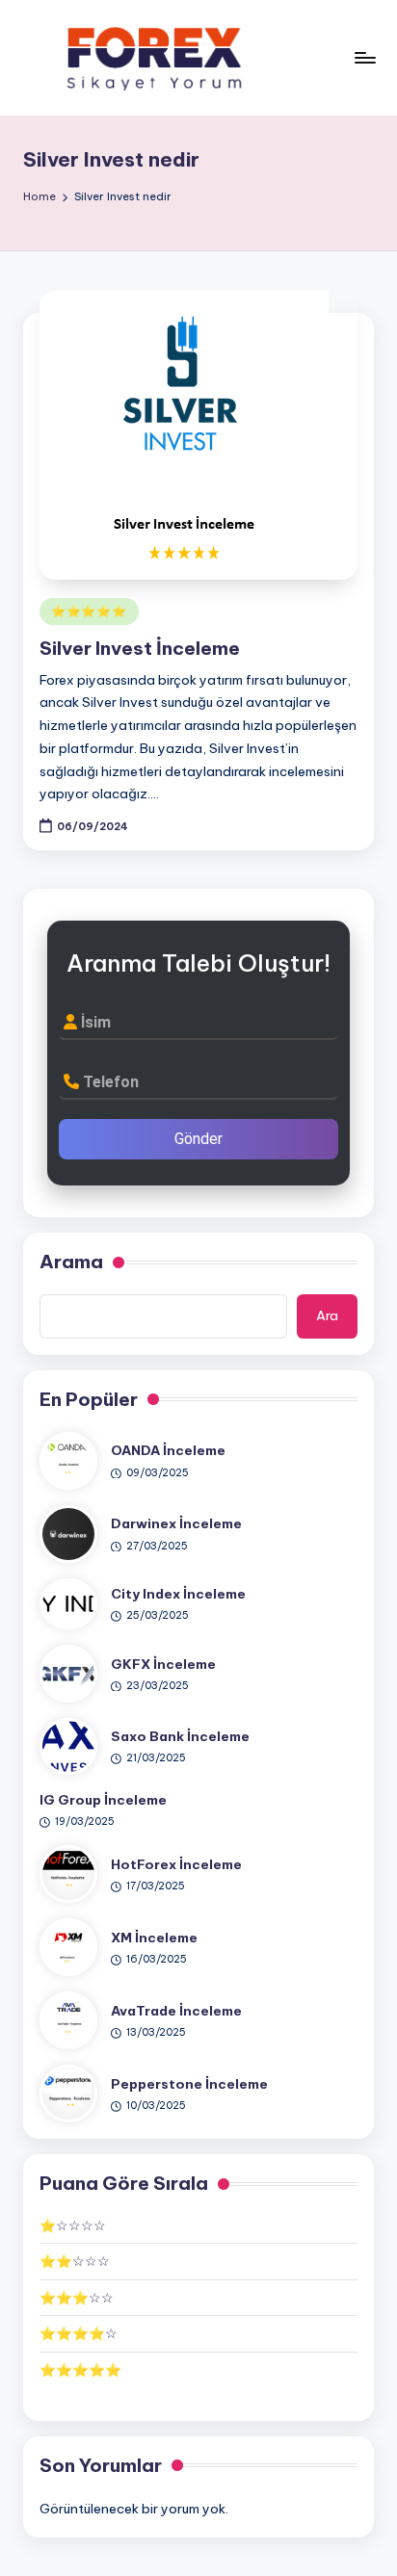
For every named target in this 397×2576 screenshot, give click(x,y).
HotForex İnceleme (176, 1864)
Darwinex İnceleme (176, 1523)
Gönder (198, 1139)
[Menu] (364, 57)
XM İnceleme (154, 1938)
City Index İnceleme (178, 1594)
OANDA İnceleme (168, 1450)
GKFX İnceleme (163, 1664)
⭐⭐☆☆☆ (75, 2261)
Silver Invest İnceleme (140, 648)
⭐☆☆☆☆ (73, 2225)
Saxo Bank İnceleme (180, 1736)
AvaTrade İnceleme (176, 2011)
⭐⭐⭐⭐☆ (79, 2333)
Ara (327, 1315)
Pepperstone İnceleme (189, 2084)
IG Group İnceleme (103, 1800)
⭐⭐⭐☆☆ (77, 2298)
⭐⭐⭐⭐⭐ (89, 611)
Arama (71, 1262)
